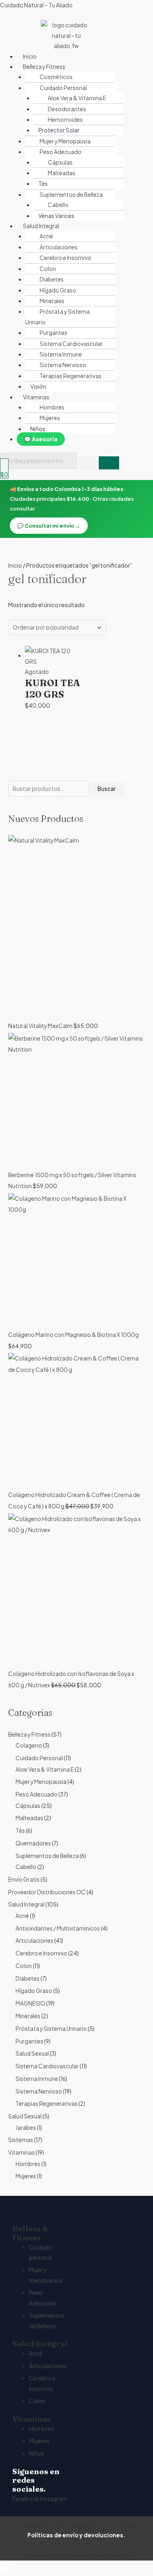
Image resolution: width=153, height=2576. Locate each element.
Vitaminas (21, 2152)
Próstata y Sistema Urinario (58, 317)
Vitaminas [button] (36, 397)
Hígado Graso (58, 290)
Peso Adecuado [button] (61, 152)
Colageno (29, 1745)
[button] (85, 67)
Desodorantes (67, 109)
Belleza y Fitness (29, 1734)
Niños (38, 429)
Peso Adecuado (37, 1794)
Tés (43, 184)
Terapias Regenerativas (71, 376)
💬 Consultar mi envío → (49, 526)
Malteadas (62, 173)
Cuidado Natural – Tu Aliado (36, 5)
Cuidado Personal (39, 1758)
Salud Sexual (32, 2053)
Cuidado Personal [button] (63, 88)
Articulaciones (59, 247)
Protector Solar (59, 130)
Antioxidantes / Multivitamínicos (58, 1928)
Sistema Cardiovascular (71, 344)
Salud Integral (26, 1904)
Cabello (58, 205)
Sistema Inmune (61, 354)
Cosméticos (56, 77)
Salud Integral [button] (41, 226)
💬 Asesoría (41, 439)
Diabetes (52, 279)
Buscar (107, 789)
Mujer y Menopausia (65, 141)
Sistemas (21, 2140)
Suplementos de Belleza (47, 1856)
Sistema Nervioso (63, 365)
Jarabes (26, 2128)
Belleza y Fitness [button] (44, 67)
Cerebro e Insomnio (65, 258)
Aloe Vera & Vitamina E (77, 98)
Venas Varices (56, 216)
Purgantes (53, 333)
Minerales (52, 301)
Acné (46, 236)
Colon (48, 269)
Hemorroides (65, 120)
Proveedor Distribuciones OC (47, 1892)
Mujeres (50, 418)
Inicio (30, 56)
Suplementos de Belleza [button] (71, 195)
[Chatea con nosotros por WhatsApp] (6, 2570)
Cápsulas (60, 162)
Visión (38, 386)
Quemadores (33, 1843)
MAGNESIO (30, 2003)
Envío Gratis (24, 1879)
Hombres (52, 407)
